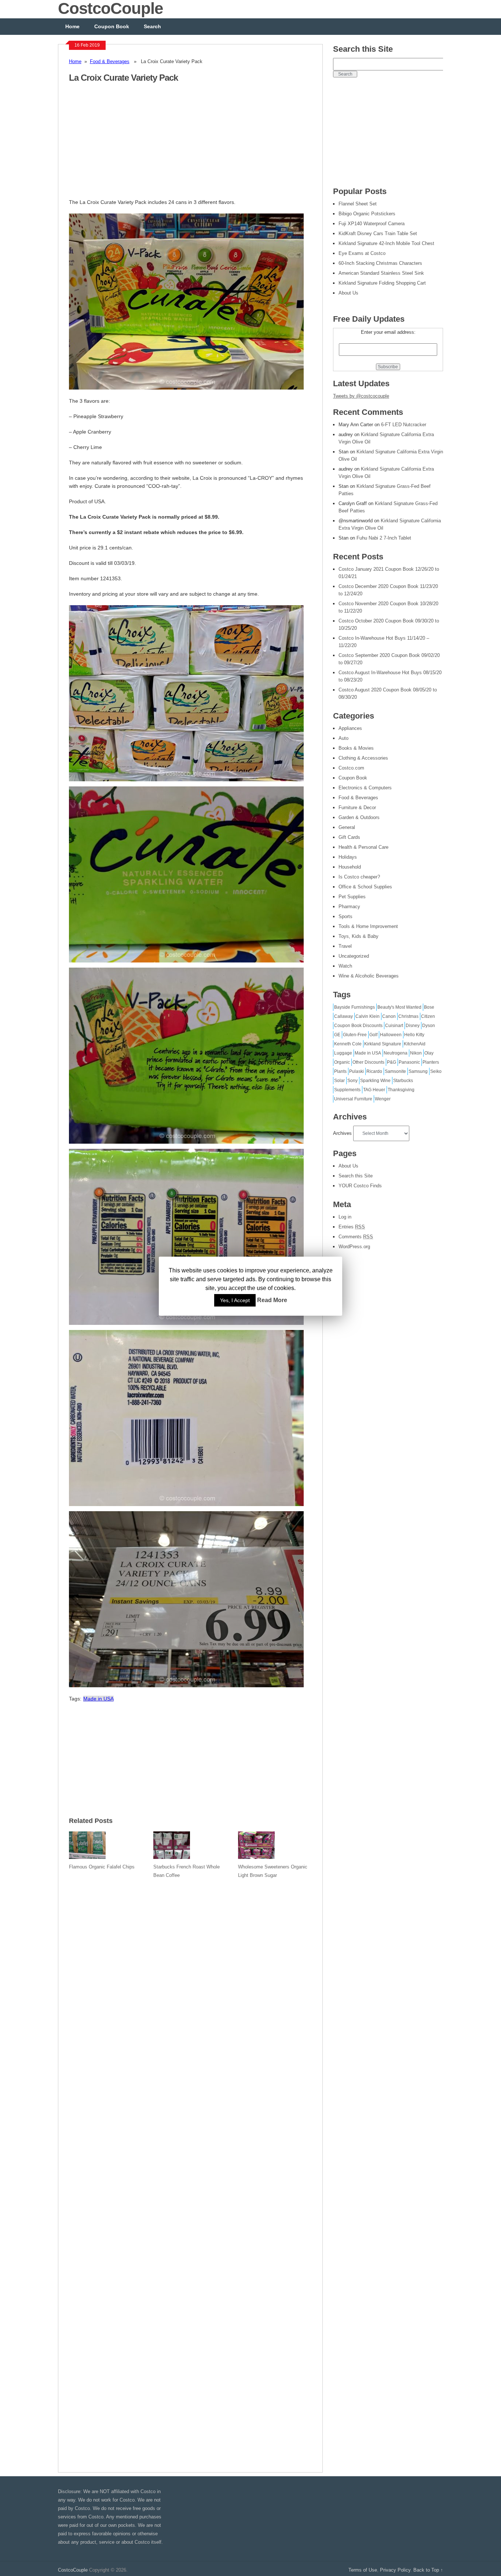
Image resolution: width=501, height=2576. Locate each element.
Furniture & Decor (357, 807)
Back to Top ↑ (428, 2570)
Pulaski (356, 1071)
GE (337, 1035)
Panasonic (409, 1062)
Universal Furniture (353, 1099)
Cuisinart (394, 1026)
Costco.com (351, 768)
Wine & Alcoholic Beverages (369, 976)
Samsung (418, 1071)
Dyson (429, 1026)
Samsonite (395, 1071)
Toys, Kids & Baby (359, 936)
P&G (392, 1062)
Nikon (416, 1053)
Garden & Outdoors (359, 817)
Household (350, 867)
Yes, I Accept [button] (235, 1300)
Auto (343, 738)
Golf (373, 1035)
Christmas (408, 1016)
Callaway (343, 1016)
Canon (389, 1016)
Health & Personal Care (363, 847)
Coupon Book (112, 26)
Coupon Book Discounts (358, 1026)
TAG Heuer (374, 1090)
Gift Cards (349, 837)
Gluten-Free (355, 1035)
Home (72, 26)
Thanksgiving (401, 1090)
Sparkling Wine (375, 1081)
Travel (345, 946)
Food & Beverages (110, 61)
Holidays (348, 857)
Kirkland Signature (383, 1044)
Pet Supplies (352, 897)
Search (152, 26)
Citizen (428, 1016)
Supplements (347, 1090)
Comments (356, 1237)
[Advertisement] (131, 145)
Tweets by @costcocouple (361, 396)
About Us (348, 1166)
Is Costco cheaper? (359, 877)
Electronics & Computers (365, 788)
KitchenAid (415, 1044)
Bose (429, 1007)
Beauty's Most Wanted (399, 1007)
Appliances (350, 728)
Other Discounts (368, 1062)
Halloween (391, 1035)
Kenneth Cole (348, 1044)
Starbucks (403, 1081)
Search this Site (356, 1176)
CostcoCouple (73, 2570)
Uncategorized (354, 956)
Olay (429, 1053)
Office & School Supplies (365, 887)
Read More (272, 1300)
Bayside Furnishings (354, 1007)
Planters (431, 1062)
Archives (342, 1133)
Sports (345, 916)
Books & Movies (356, 748)
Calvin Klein (367, 1016)
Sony (352, 1081)
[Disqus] (190, 2171)
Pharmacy (349, 907)
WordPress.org (354, 1247)
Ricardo (374, 1071)
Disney (413, 1026)
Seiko (436, 1071)
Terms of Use (363, 2570)
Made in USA (98, 1699)
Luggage (343, 1053)
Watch (345, 966)
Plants (340, 1071)
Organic (342, 1062)
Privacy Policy (395, 2570)
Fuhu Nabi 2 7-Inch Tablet (384, 538)
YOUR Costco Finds (360, 1186)
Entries (352, 1227)
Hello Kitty (414, 1035)
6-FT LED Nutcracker (404, 425)
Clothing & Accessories (363, 758)
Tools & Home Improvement (368, 926)
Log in (345, 1217)
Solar (339, 1081)
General (347, 827)
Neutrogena (396, 1053)
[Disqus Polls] (190, 1979)
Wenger (383, 1099)
